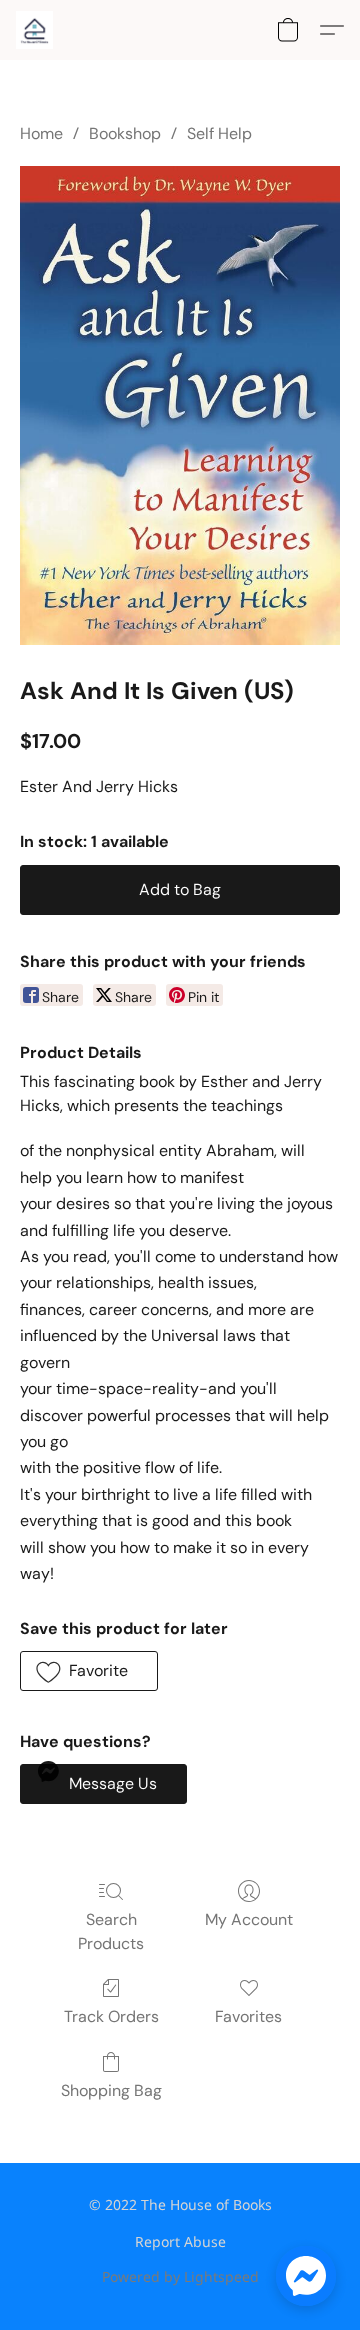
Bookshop (125, 133)
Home (41, 133)
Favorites (248, 2016)
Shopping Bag (111, 2090)
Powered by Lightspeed (180, 2276)
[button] (35, 30)
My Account (249, 1919)
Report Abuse (180, 2241)
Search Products (111, 1931)
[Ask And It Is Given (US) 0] (180, 405)
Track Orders (111, 2016)
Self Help (219, 133)
